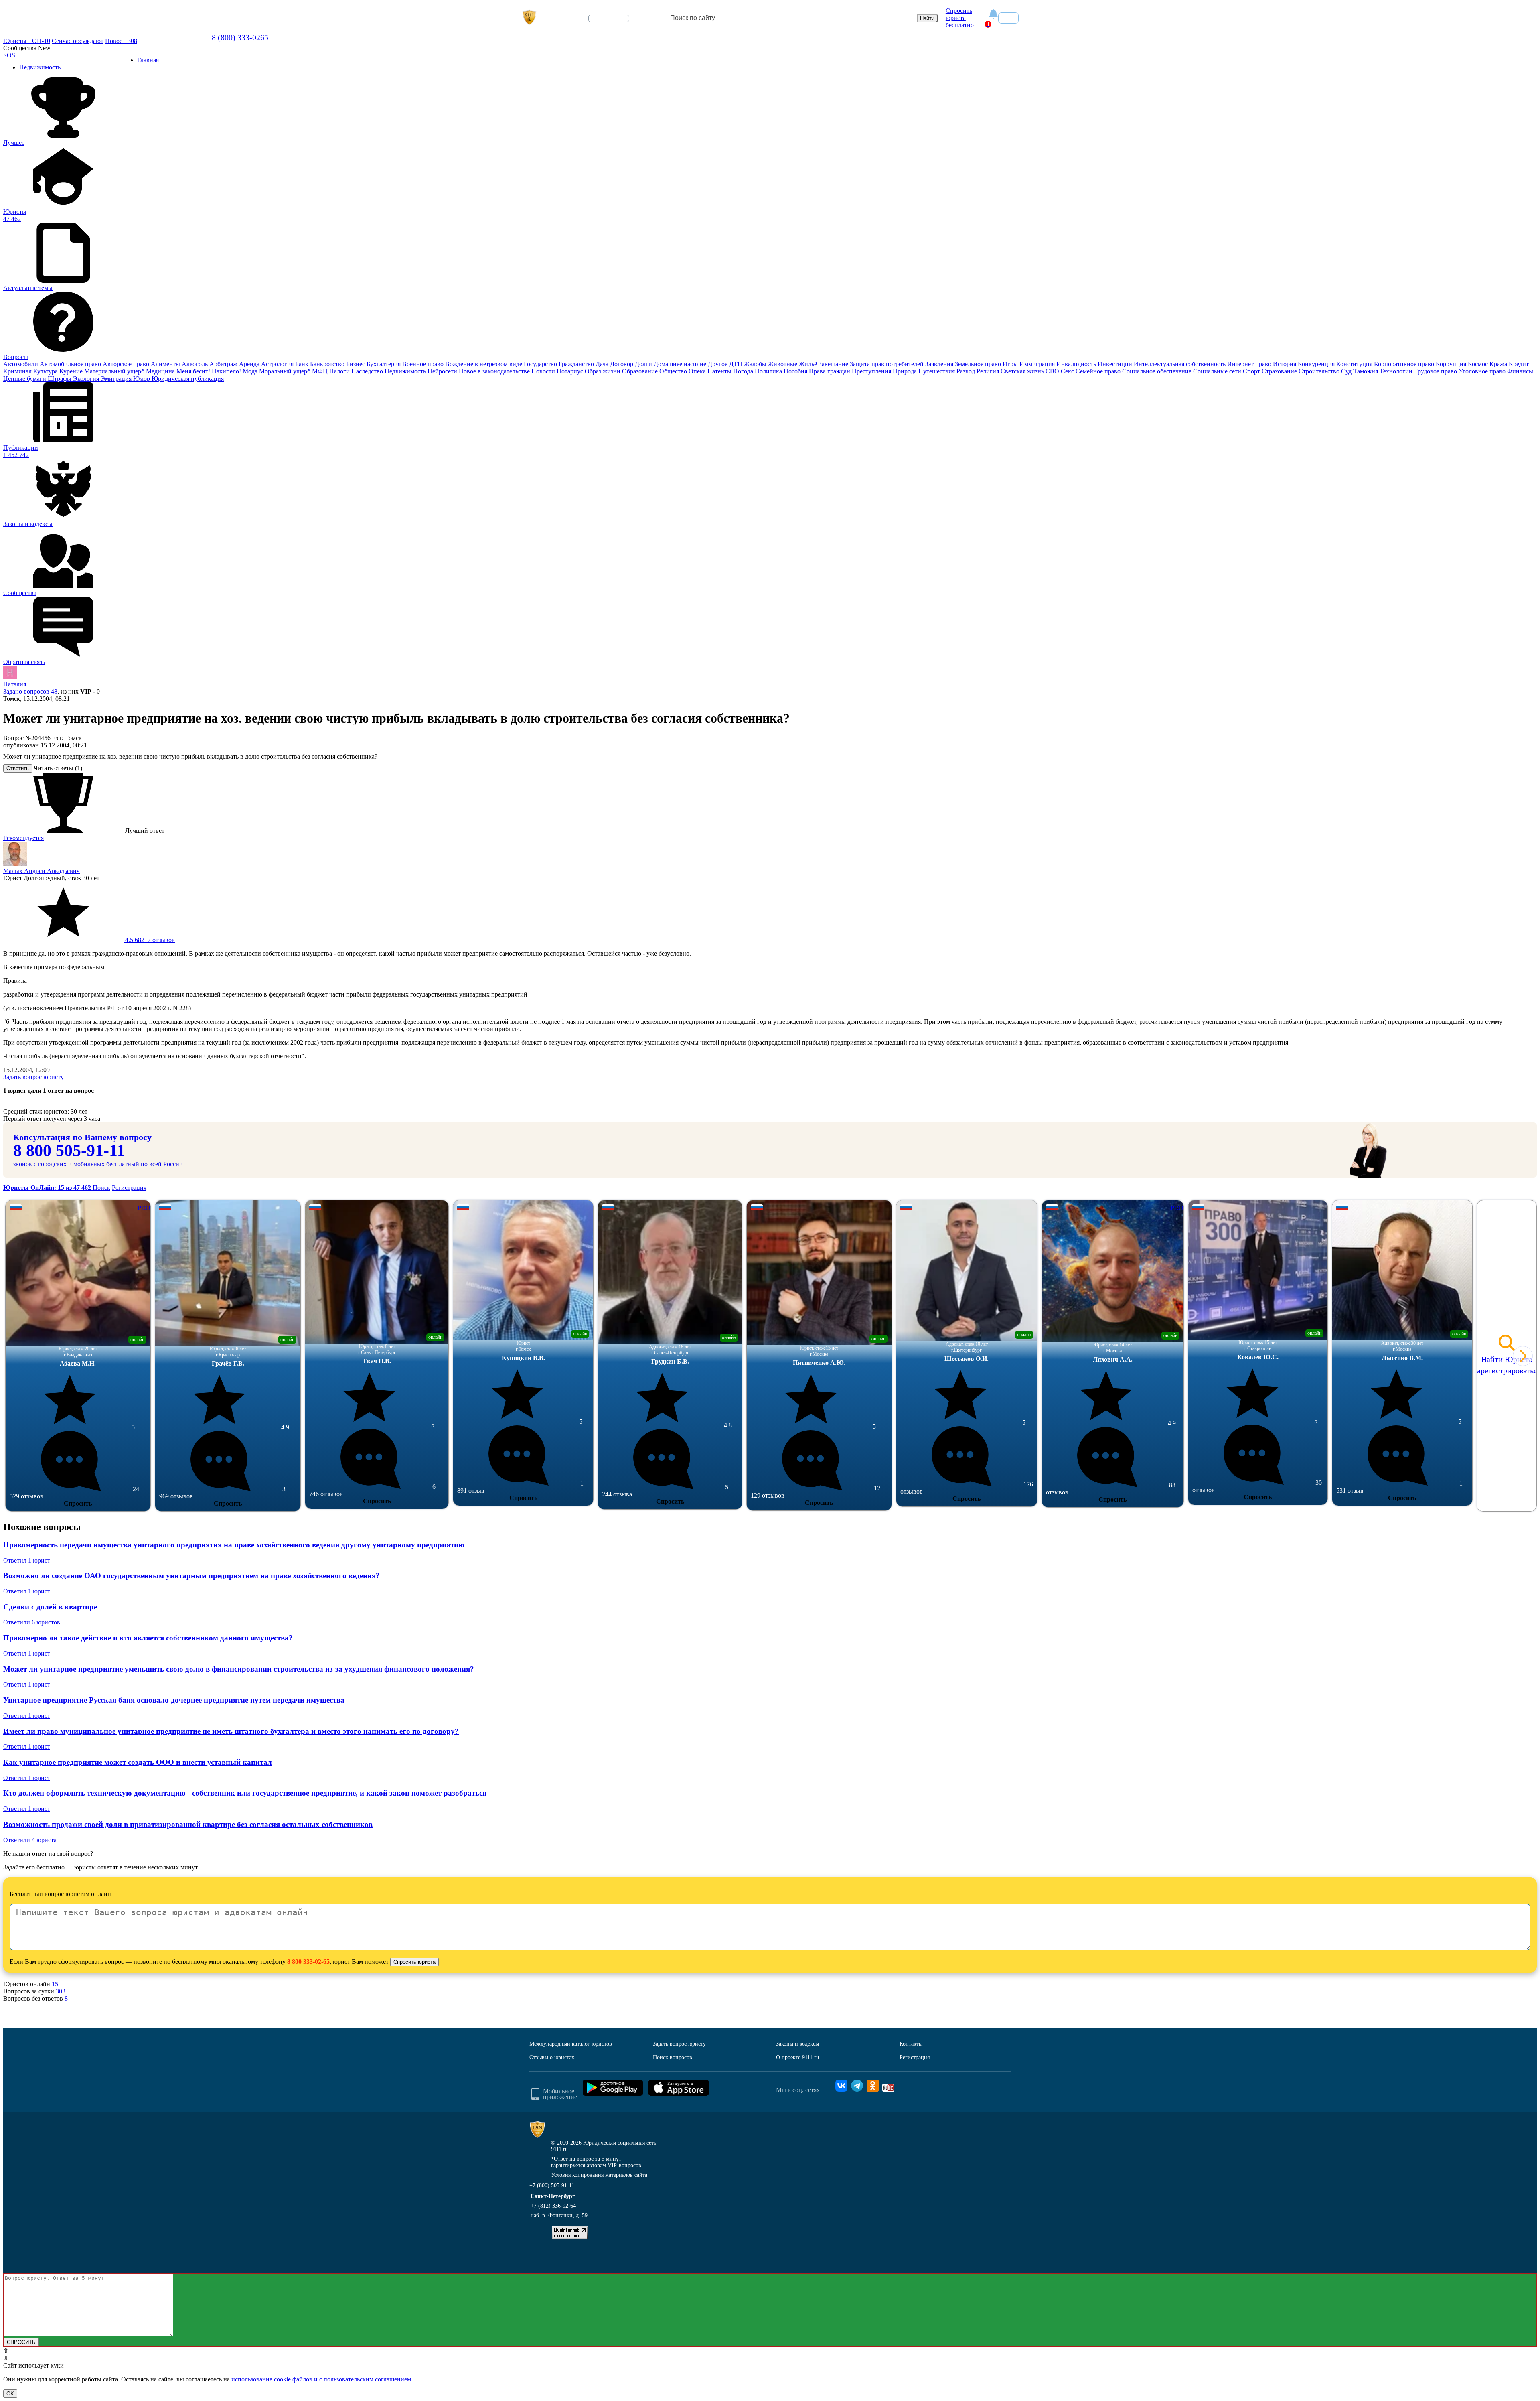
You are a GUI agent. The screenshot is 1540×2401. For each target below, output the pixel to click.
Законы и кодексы (797, 2044)
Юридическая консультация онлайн (601, 25)
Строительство (1320, 371)
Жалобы (756, 364)
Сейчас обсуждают (78, 41)
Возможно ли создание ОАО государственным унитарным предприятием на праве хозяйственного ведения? (191, 1576)
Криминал (18, 371)
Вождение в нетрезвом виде (484, 364)
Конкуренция (1317, 364)
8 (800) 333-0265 (240, 37)
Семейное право (1099, 371)
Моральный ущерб (286, 371)
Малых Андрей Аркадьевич (42, 871)
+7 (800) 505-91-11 (552, 2185)
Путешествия (937, 371)
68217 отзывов (149, 940)
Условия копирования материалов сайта (599, 2175)
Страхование (1280, 371)
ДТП (737, 364)
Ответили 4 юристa (30, 1840)
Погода (744, 371)
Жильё (809, 364)
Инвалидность (1077, 364)
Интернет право (1250, 364)
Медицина (161, 371)
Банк (303, 364)
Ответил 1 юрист (27, 1560)
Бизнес (356, 364)
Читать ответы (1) (58, 768)
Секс (1068, 371)
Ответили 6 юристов (32, 1622)
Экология (87, 379)
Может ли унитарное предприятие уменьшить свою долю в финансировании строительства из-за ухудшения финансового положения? (239, 1669)
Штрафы (60, 379)
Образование (641, 371)
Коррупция (1452, 364)
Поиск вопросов (673, 2057)
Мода (251, 371)
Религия (989, 371)
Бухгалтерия (384, 364)
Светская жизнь (1023, 371)
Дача (603, 364)
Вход (1008, 18)
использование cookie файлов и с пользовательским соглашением (321, 2379)
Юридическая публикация (188, 379)
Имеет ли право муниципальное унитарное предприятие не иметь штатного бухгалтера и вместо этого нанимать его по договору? (231, 1731)
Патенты (720, 371)
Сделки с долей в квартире (50, 1607)
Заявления (940, 364)
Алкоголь (196, 364)
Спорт (1252, 371)
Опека (698, 371)
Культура (46, 371)
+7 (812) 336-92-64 (553, 2206)
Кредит (1519, 364)
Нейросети (443, 371)
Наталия (15, 684)
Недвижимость (406, 371)
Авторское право (127, 364)
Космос (1479, 364)
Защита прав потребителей (888, 364)
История (1285, 364)
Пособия (796, 371)
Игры (1011, 364)
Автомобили (21, 364)
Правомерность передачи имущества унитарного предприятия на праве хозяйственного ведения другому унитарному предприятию (234, 1545)
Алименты (166, 364)
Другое (718, 364)
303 (61, 1991)
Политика (769, 371)
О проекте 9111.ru (797, 2057)
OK (10, 2394)
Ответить (18, 768)
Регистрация (129, 1188)
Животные (783, 364)
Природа (906, 371)
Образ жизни (603, 371)
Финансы (1520, 371)
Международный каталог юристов (571, 2044)
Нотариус (571, 371)
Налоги (340, 371)
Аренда (250, 364)
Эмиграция (117, 379)
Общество (674, 371)
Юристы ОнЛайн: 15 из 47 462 (48, 1188)
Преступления (872, 371)
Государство (541, 364)
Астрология (278, 364)
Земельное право (979, 364)
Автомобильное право (71, 364)
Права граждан (830, 371)
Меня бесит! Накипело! (210, 371)
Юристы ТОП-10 (27, 41)
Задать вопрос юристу (33, 1077)
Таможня (1366, 371)
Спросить (78, 1503)
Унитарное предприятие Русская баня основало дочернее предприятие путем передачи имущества (174, 1700)
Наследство (368, 371)
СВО (1053, 371)
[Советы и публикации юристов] (529, 18)
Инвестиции (1116, 364)
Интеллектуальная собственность (1180, 364)
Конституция (1355, 364)
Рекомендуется (23, 838)
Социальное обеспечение (1158, 371)
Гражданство (577, 364)
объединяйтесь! (609, 18)
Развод (967, 371)
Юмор (142, 379)
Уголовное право (1483, 371)
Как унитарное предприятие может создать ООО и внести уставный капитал (138, 1762)
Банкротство (328, 364)
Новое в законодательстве (495, 371)
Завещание (834, 364)
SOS (9, 55)
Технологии (1397, 371)
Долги (644, 364)
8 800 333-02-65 (308, 1962)
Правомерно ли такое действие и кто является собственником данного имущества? (148, 1638)
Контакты (911, 2044)
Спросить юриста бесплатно (960, 18)
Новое (121, 41)
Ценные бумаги (25, 379)
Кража (1499, 364)
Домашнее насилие (681, 364)
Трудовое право (1436, 371)
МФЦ (321, 371)
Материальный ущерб (115, 371)
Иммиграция (1038, 364)
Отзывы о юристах (552, 2057)
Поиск (101, 1188)
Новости (544, 371)
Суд (1347, 371)
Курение (72, 371)
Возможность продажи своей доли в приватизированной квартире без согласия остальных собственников (188, 1824)
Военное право (424, 364)
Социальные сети (1218, 371)
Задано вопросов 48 (30, 691)
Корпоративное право (1405, 364)
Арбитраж (224, 364)
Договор (622, 364)
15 (55, 1984)
